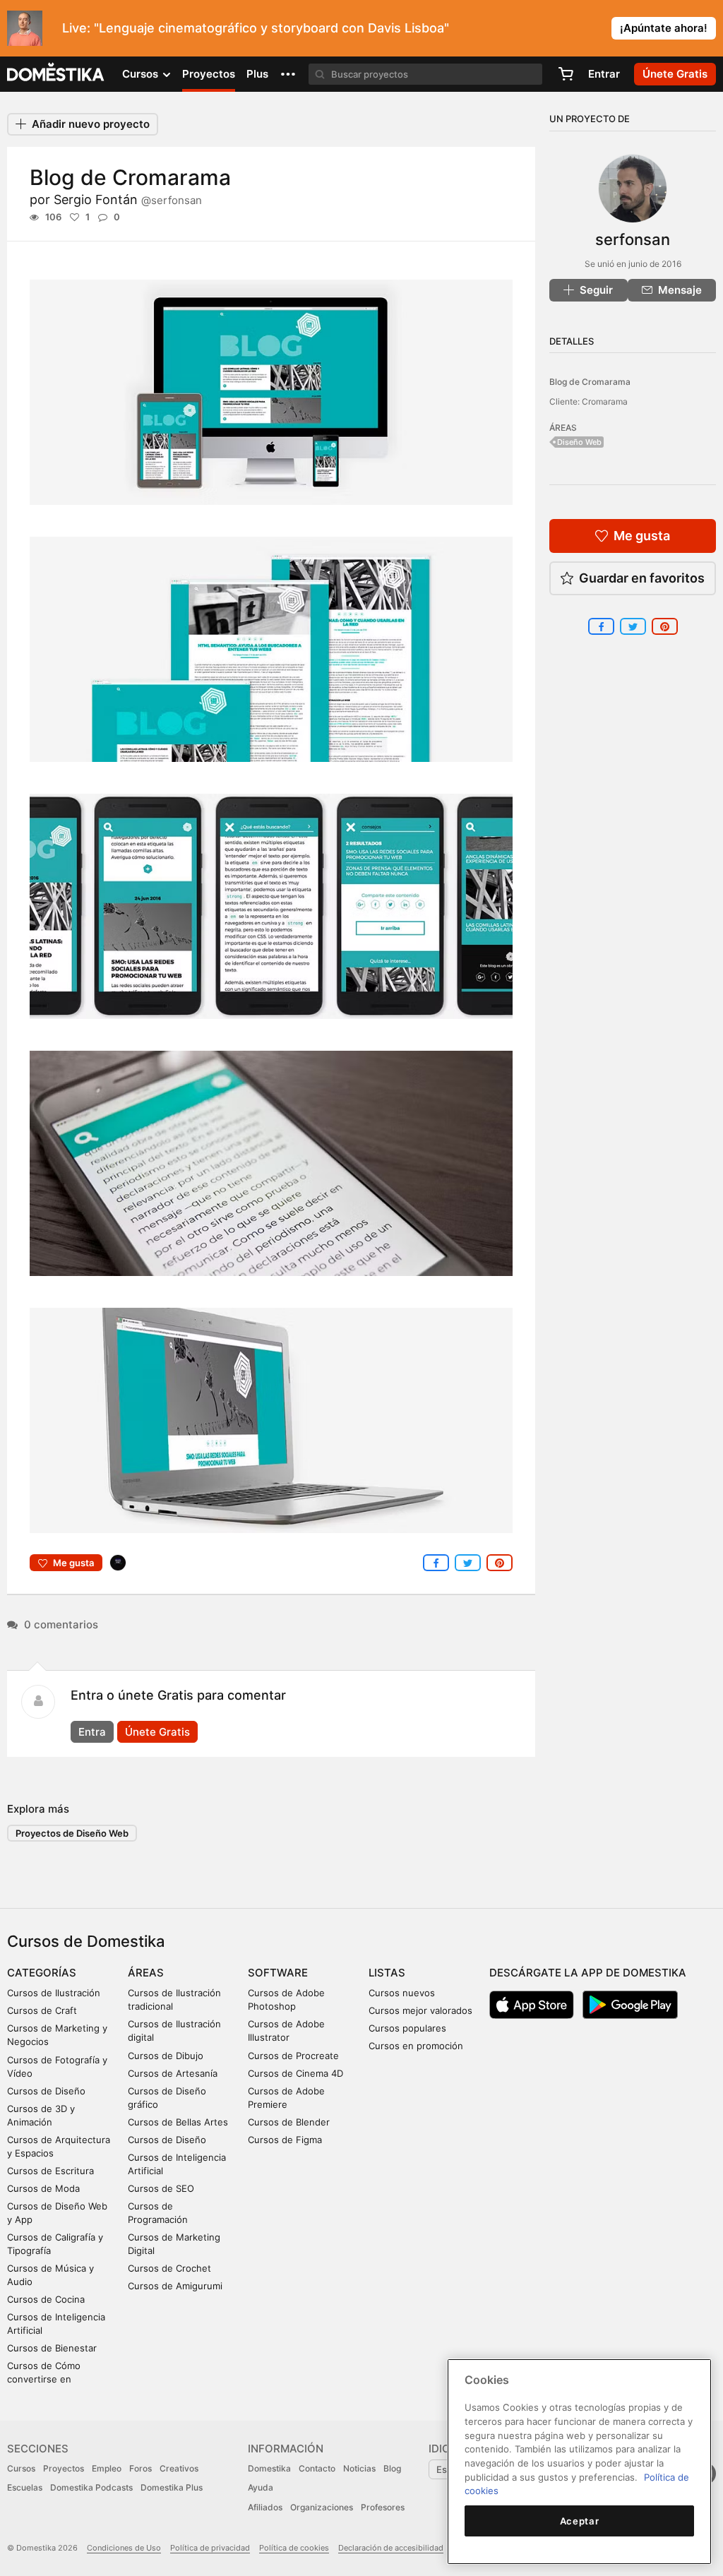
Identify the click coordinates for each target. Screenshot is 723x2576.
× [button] (709, 27)
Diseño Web (579, 442)
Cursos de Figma (285, 2140)
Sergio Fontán (128, 199)
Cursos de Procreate (293, 2056)
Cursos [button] (142, 74)
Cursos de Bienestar (52, 2348)
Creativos (179, 2468)
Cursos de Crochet (169, 2268)
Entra (92, 1732)
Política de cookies (294, 2548)
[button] (288, 74)
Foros (141, 2468)
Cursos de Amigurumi (175, 2286)
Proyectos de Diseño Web (72, 1833)
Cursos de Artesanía (173, 2073)
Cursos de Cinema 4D (295, 2073)
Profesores (383, 2507)
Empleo (107, 2468)
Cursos (21, 2468)
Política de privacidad (210, 2548)
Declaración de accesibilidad (391, 2548)
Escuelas (25, 2487)
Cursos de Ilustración (54, 1993)
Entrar (604, 74)
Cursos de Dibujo (166, 2056)
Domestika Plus (172, 2487)
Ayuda (261, 2487)
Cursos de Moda (43, 2188)
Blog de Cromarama (590, 382)
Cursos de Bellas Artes (178, 2122)
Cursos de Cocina (46, 2299)
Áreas (146, 1973)
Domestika (269, 2468)
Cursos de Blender (289, 2122)
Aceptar (580, 2521)
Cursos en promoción (416, 2046)
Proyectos (209, 74)
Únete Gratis (157, 1732)
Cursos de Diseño (46, 2091)
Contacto (317, 2468)
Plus (257, 74)
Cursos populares (407, 2028)
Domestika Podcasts (91, 2487)
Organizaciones (322, 2507)
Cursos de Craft (42, 2010)
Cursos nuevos (402, 1993)
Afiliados (265, 2507)
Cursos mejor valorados (420, 2010)
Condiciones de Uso (124, 2548)
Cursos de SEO (161, 2188)
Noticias (359, 2468)
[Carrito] (566, 74)
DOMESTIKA (56, 74)
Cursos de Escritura (50, 2171)
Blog (392, 2468)
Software (278, 1973)
